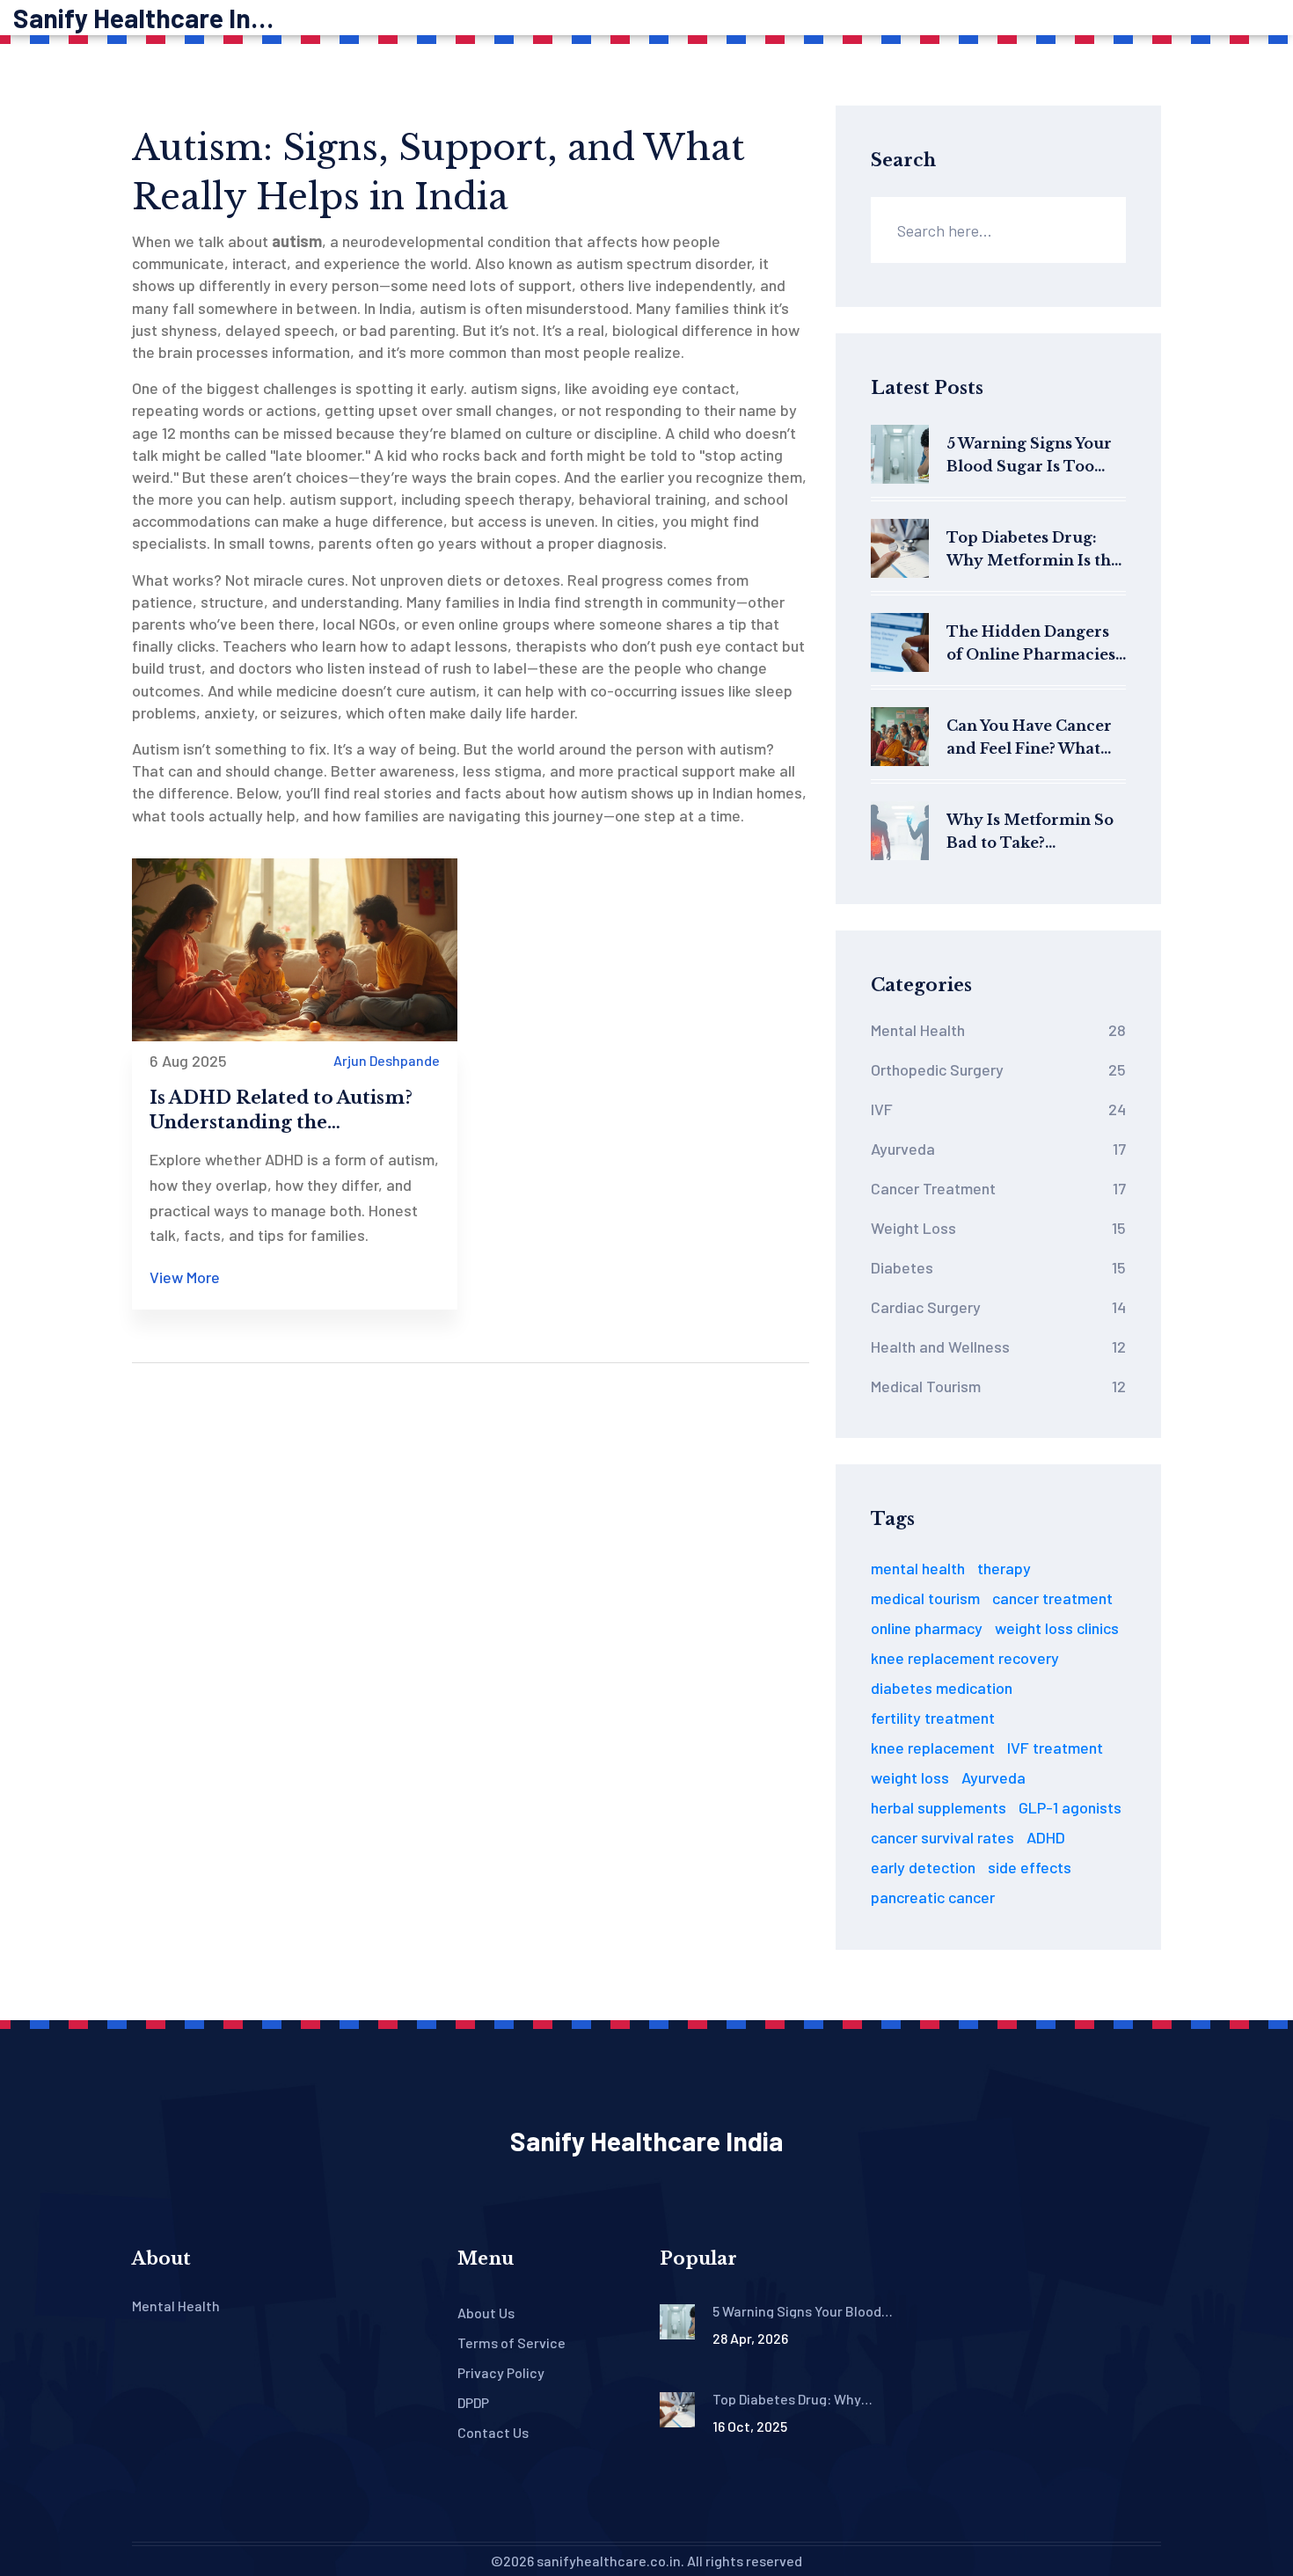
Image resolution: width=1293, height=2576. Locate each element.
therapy (1004, 1568)
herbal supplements (939, 1807)
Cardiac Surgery (998, 1307)
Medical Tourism (998, 1386)
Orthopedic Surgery (998, 1069)
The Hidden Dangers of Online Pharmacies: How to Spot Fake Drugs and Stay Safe (1033, 644)
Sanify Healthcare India (145, 18)
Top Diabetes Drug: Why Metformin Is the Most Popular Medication (1033, 550)
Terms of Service (511, 2342)
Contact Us (493, 2432)
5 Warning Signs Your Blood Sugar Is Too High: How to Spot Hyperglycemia (1029, 456)
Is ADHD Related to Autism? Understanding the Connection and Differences (283, 1111)
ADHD (1046, 1837)
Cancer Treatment (998, 1188)
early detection (923, 1867)
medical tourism (925, 1598)
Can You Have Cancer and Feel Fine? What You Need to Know (1029, 738)
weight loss (910, 1777)
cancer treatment (1052, 1598)
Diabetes (998, 1267)
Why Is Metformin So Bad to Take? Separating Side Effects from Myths (1036, 832)
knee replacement (933, 1748)
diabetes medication (942, 1688)
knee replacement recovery (965, 1658)
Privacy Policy (501, 2372)
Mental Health (998, 1030)
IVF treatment (1055, 1748)
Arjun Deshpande (387, 1060)
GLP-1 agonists (1070, 1807)
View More (185, 1277)
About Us (486, 2313)
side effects (1030, 1867)
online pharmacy (927, 1628)
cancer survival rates (942, 1837)
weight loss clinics (1057, 1628)
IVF (998, 1109)
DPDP (473, 2402)
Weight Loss (998, 1228)
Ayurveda (998, 1149)
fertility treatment (933, 1718)
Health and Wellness (998, 1346)
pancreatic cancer (933, 1897)
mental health (918, 1568)
